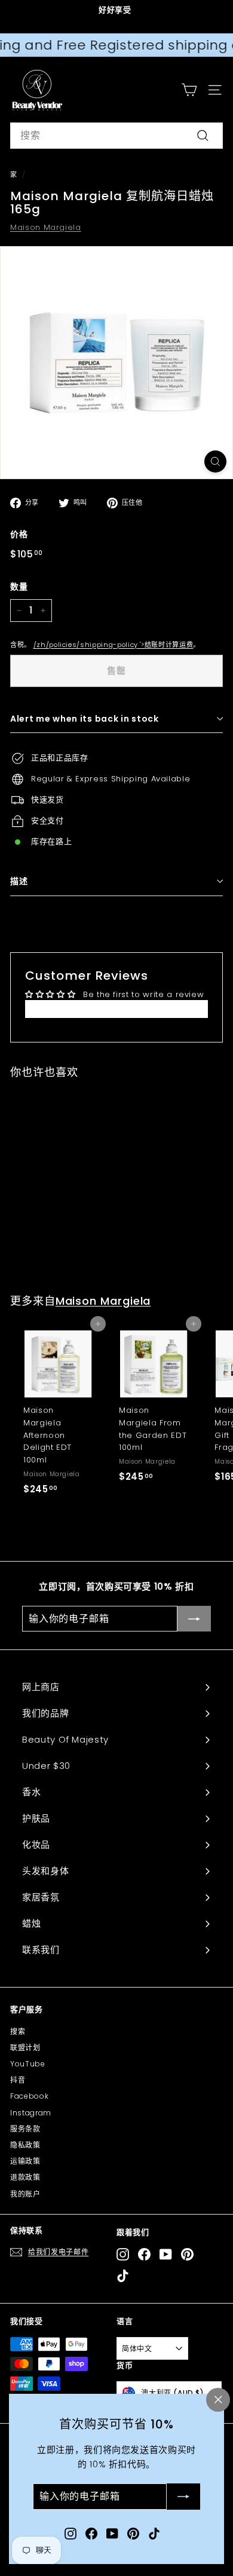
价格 (19, 534)
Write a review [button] (116, 1009)
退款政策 (25, 2177)
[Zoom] (215, 461)
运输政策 (25, 2161)
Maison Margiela (46, 227)
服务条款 (25, 2129)
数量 (19, 587)
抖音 (18, 2080)
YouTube (28, 2064)
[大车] (189, 90)
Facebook (29, 2096)
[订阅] (183, 2497)
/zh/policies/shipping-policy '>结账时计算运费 (114, 645)
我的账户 (25, 2194)
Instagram (31, 2113)
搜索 (18, 2031)
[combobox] (116, 136)
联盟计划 (25, 2048)
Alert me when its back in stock (85, 719)
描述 (19, 881)
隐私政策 (25, 2145)
